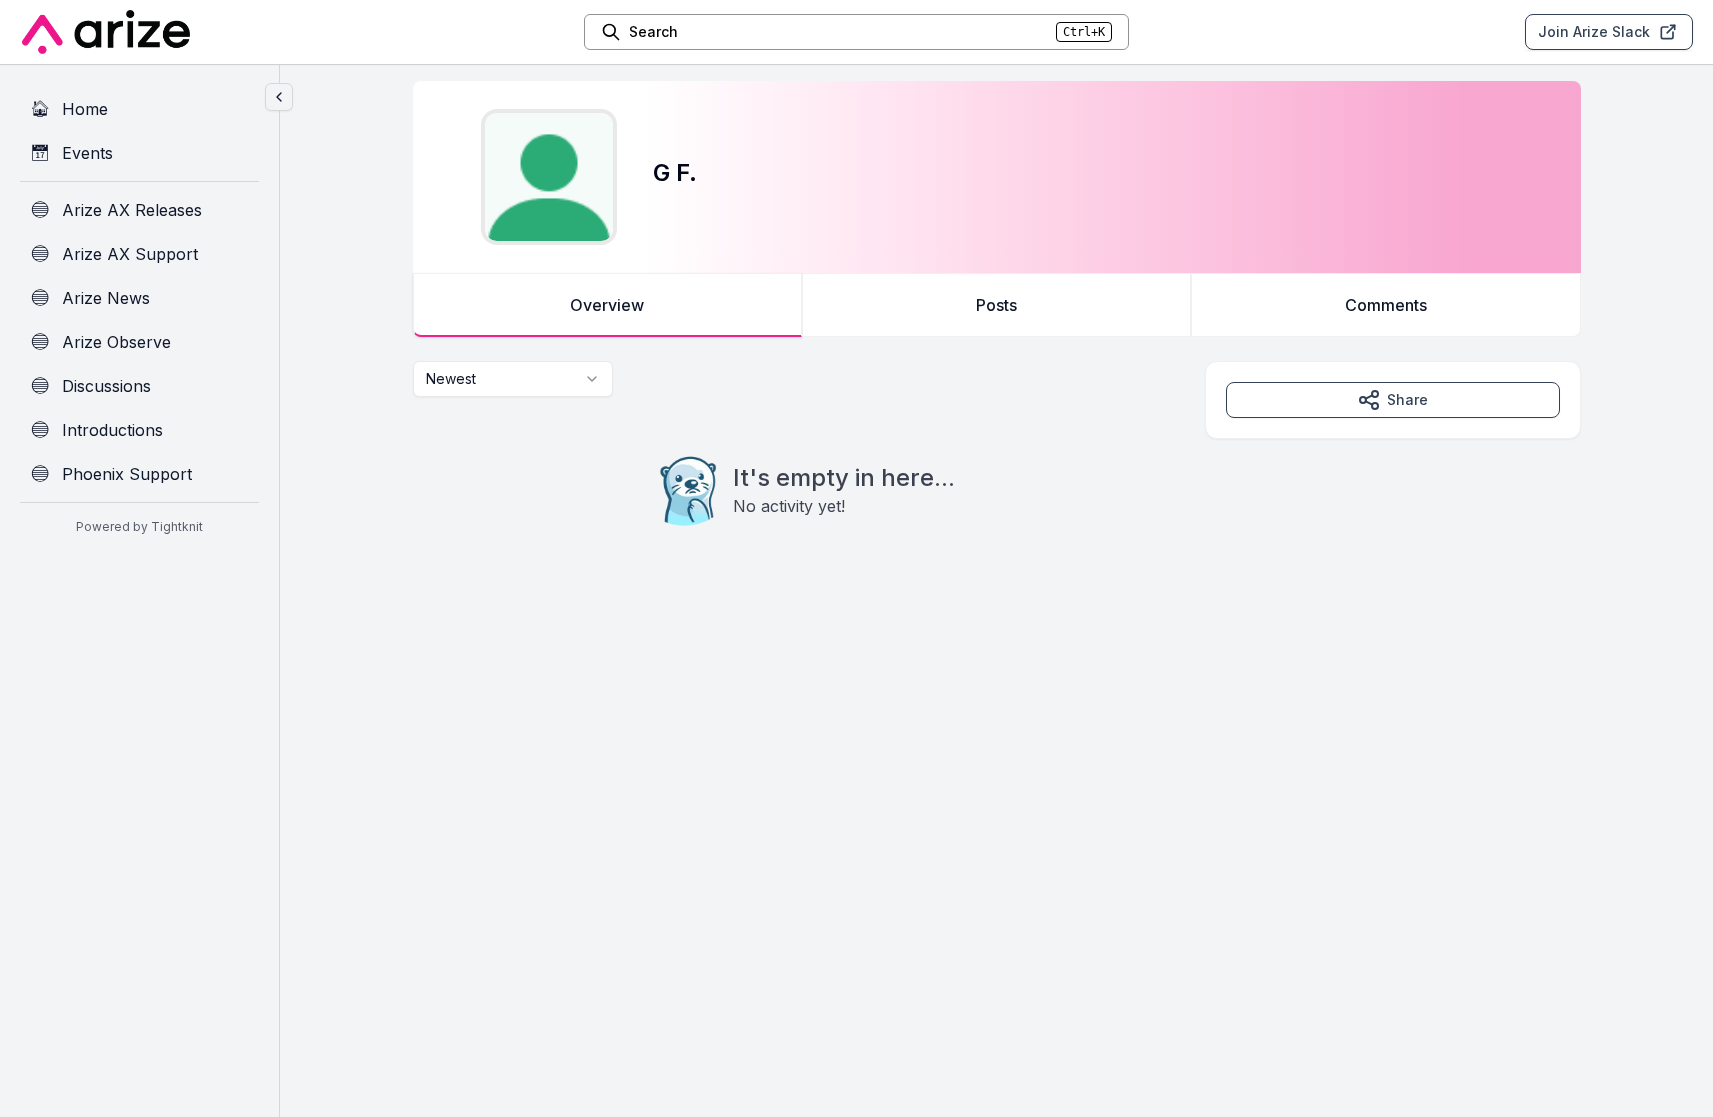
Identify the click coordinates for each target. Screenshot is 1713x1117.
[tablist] (997, 305)
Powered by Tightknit (139, 526)
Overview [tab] (607, 305)
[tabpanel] (997, 484)
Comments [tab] (1386, 305)
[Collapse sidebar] (279, 97)
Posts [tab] (996, 305)
